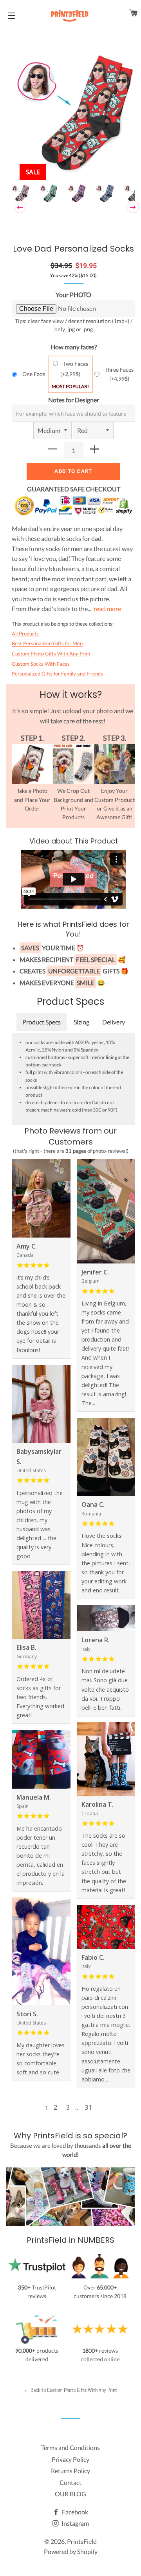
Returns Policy (70, 2471)
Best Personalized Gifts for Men (47, 643)
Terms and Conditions (70, 2447)
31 (89, 2107)
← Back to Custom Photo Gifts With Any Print (70, 2390)
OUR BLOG (70, 2494)
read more (107, 609)
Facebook (74, 2512)
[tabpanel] (73, 115)
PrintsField (82, 2541)
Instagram (75, 2523)
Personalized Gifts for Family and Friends (57, 674)
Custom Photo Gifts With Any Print (51, 654)
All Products (25, 634)
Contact (70, 2482)
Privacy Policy (70, 2459)
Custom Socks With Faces (41, 664)
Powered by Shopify (71, 2551)
